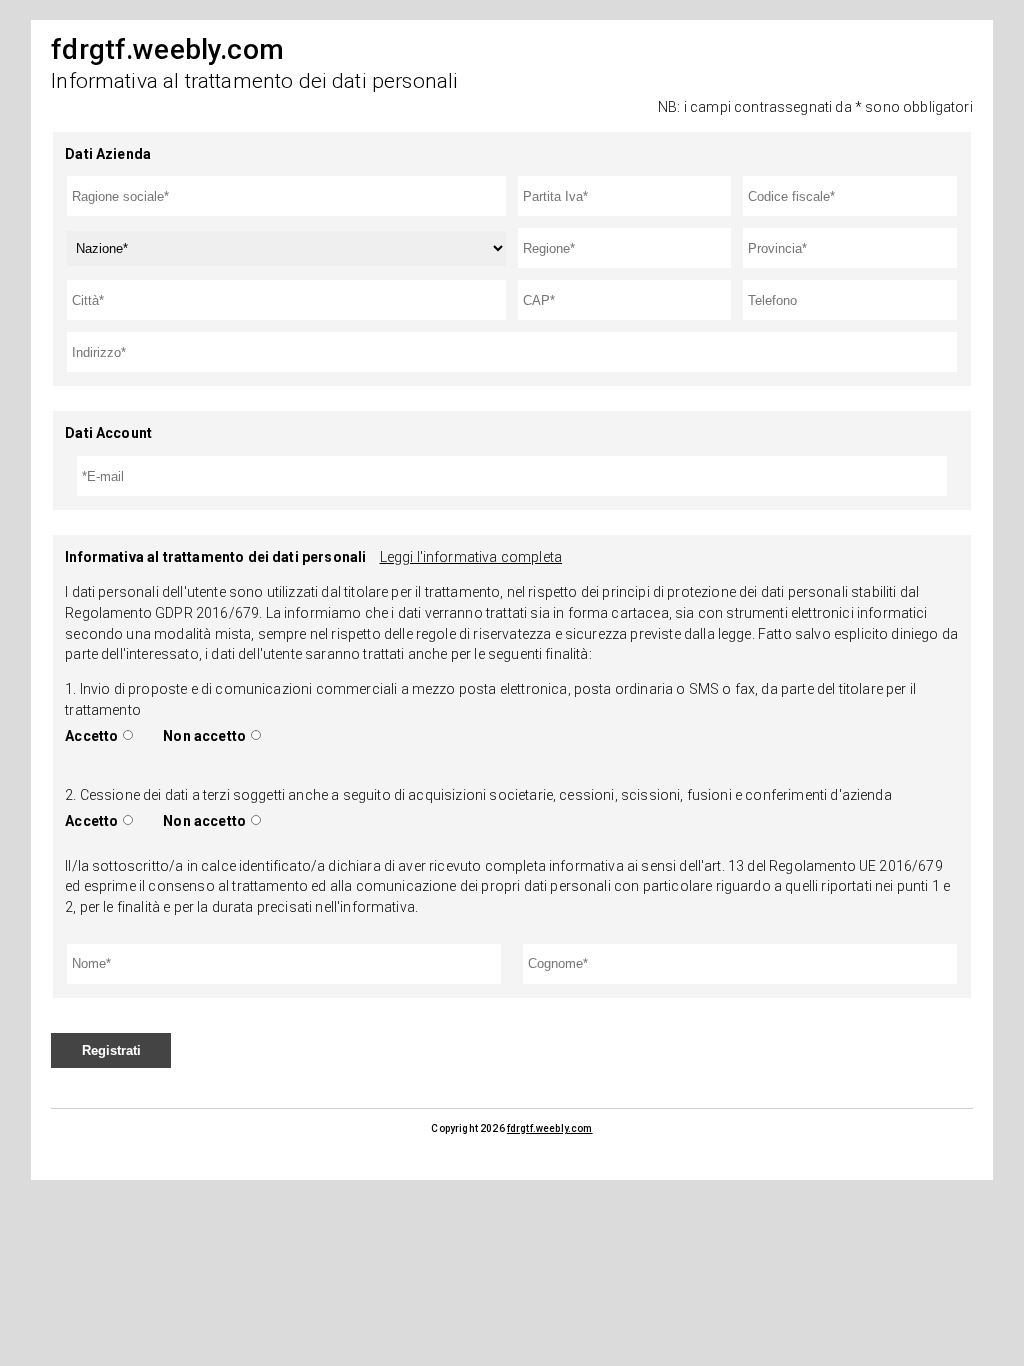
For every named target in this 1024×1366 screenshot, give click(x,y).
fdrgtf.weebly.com (550, 1128)
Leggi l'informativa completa (471, 557)
